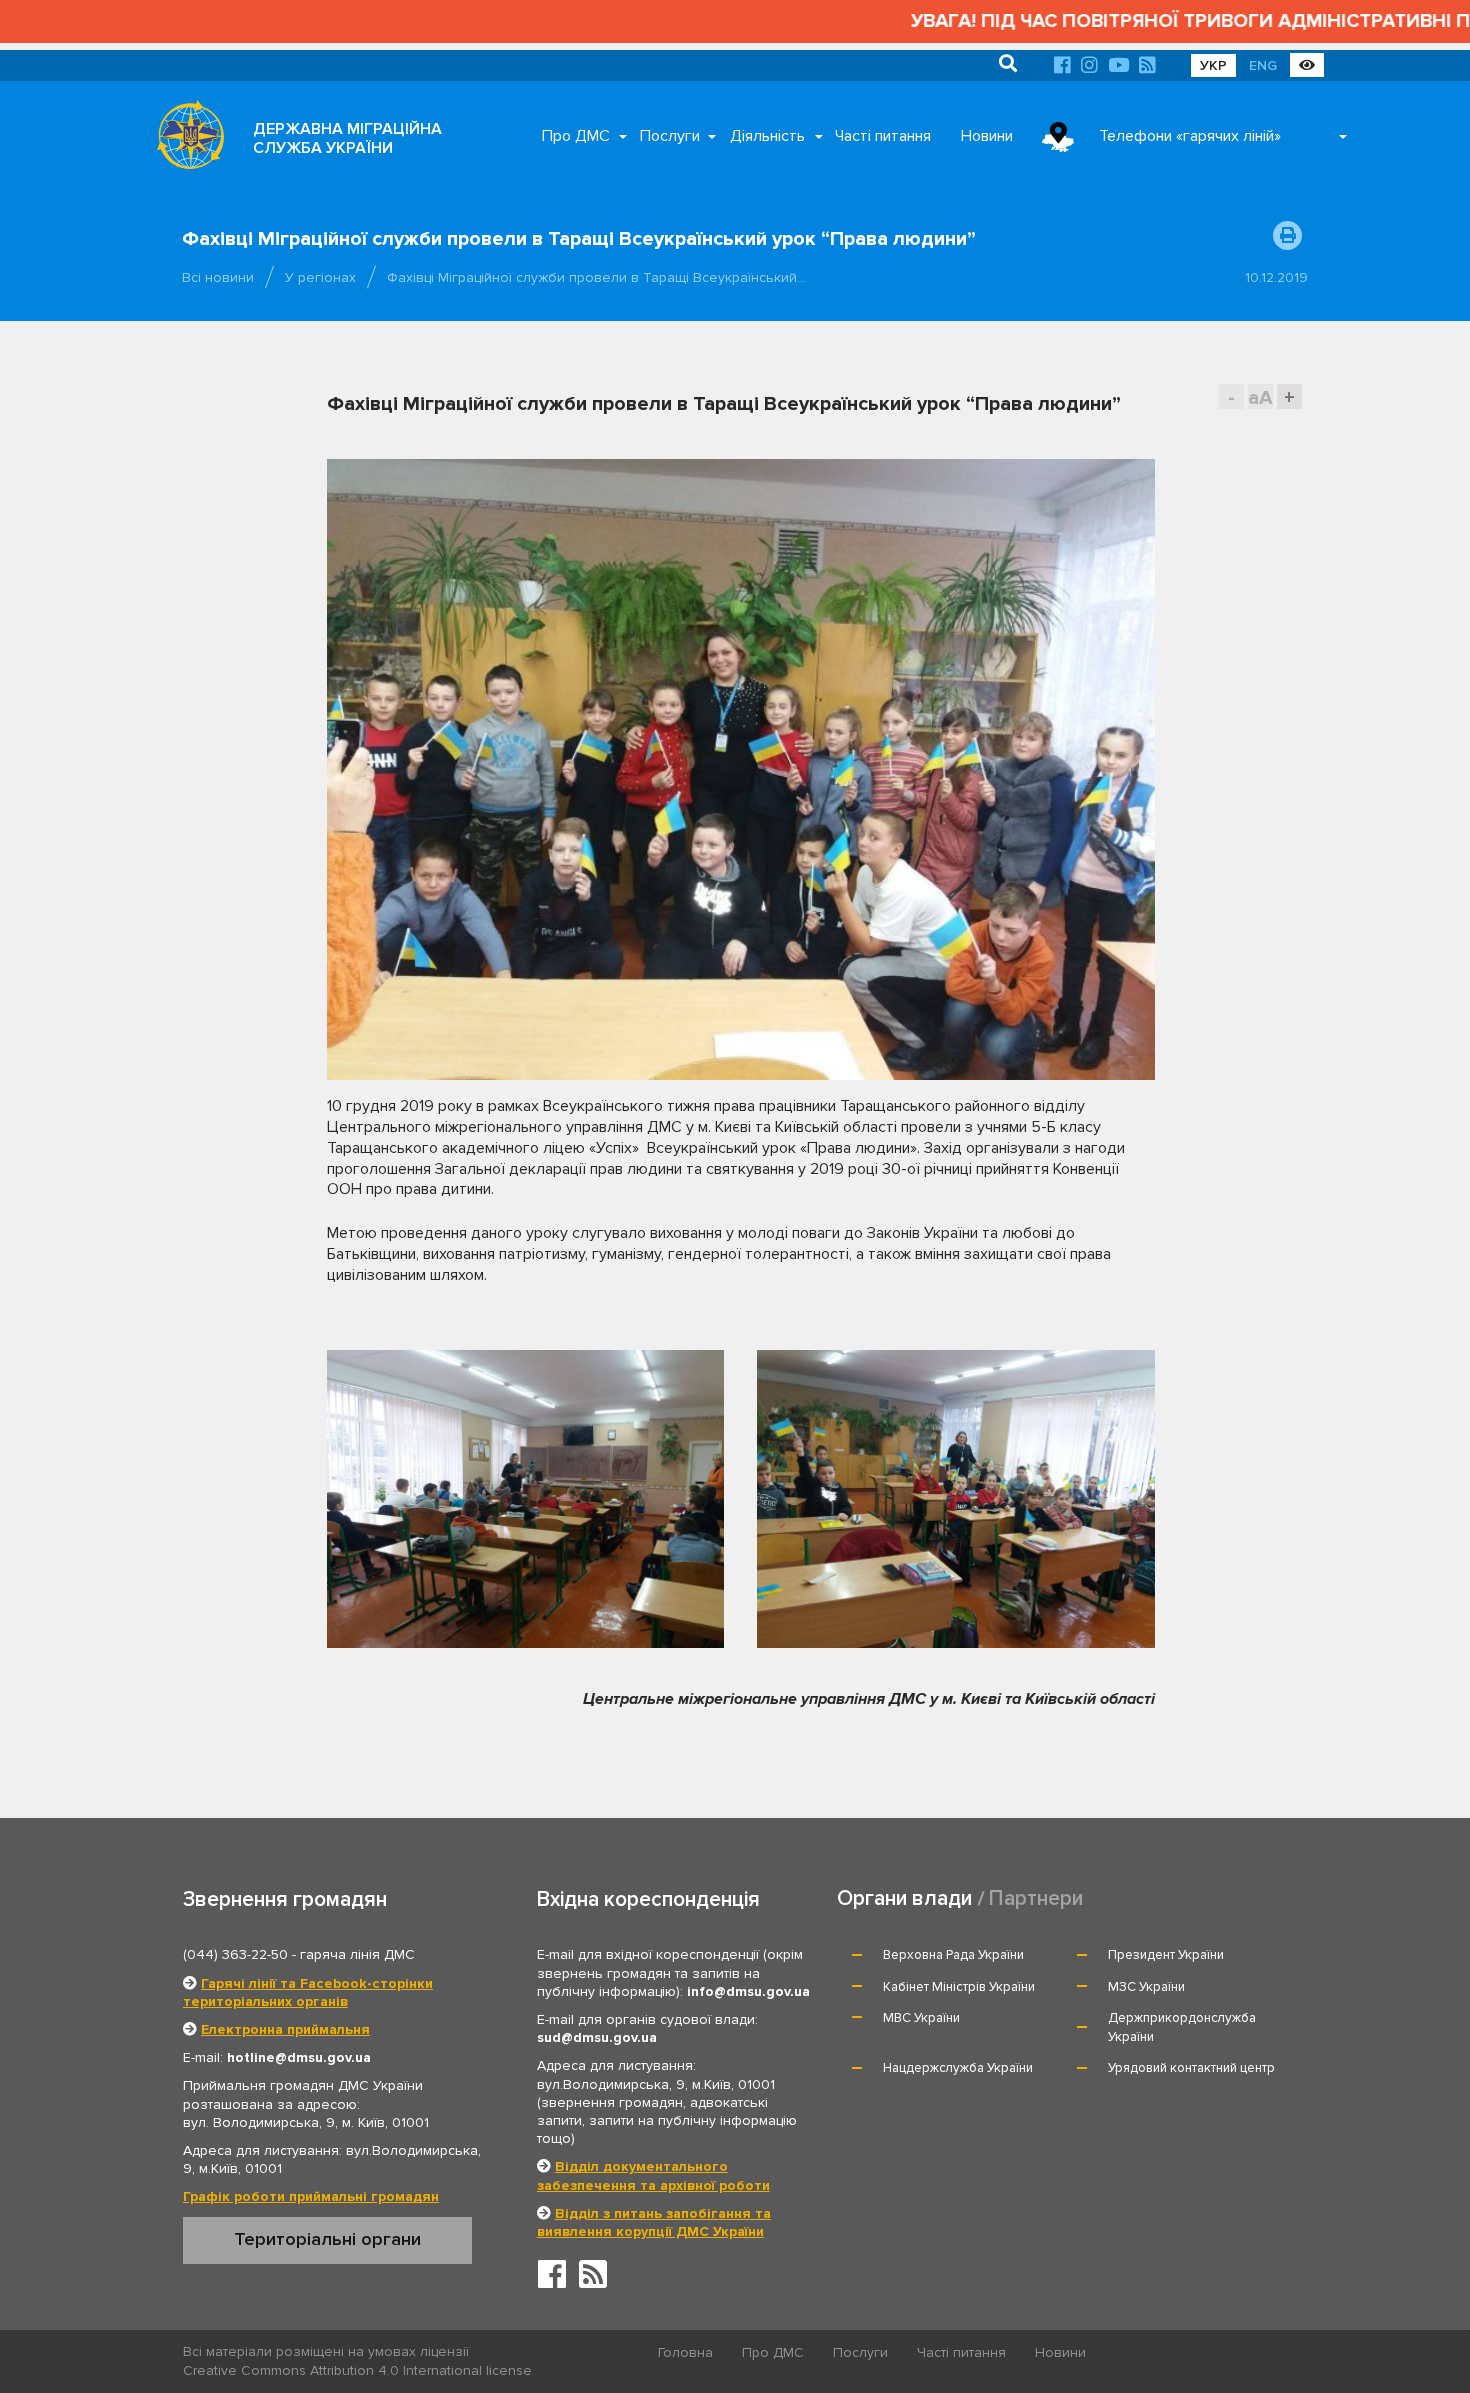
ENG (1263, 65)
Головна (685, 2352)
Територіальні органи (327, 2239)
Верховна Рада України (953, 1955)
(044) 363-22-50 (235, 1954)
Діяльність (767, 136)
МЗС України (1146, 1987)
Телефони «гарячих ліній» (1190, 136)
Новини (987, 136)
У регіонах (320, 277)
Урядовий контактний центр (1191, 2068)
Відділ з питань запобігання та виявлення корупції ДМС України (654, 2222)
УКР (1213, 65)
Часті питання (883, 136)
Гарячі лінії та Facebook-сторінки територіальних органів (308, 1992)
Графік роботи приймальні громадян (311, 2196)
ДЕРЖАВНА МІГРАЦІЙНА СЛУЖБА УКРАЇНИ (347, 138)
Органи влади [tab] (904, 1898)
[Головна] (185, 140)
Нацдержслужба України (958, 2068)
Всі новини (218, 277)
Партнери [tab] (1036, 1898)
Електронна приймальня (285, 2029)
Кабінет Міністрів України (959, 1987)
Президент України (1166, 1955)
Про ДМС (576, 136)
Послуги (670, 136)
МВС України (921, 2018)
